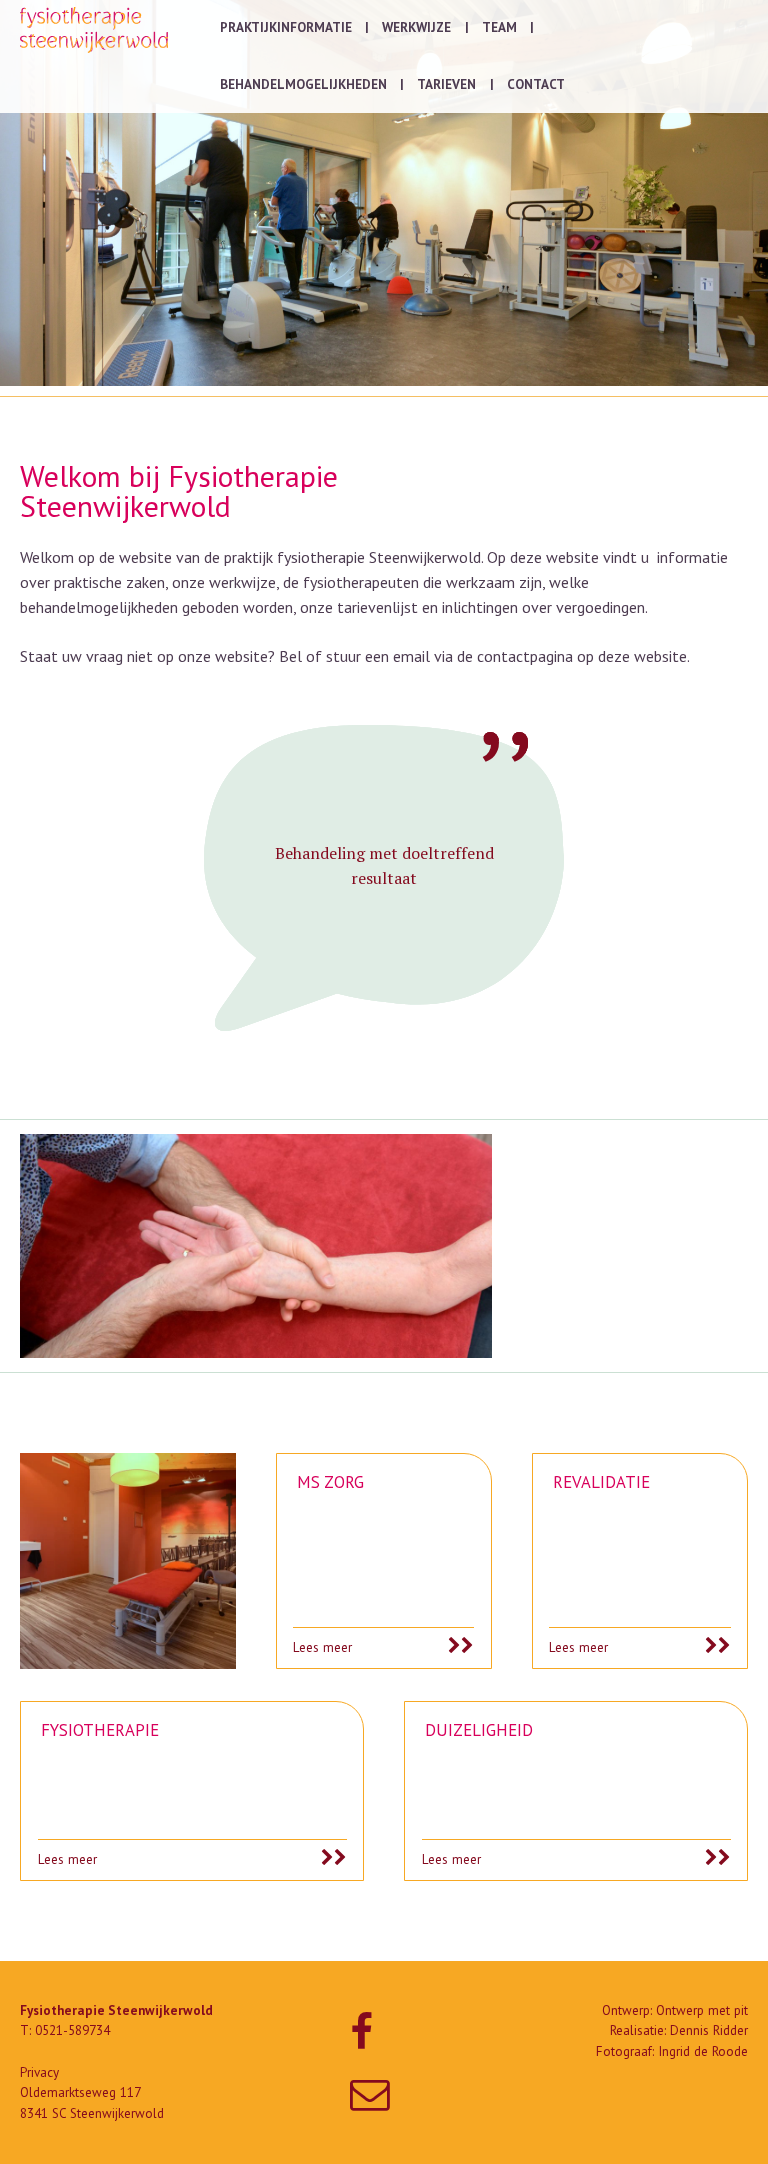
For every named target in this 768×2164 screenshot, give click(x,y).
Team (499, 27)
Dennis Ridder (709, 2030)
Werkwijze (416, 27)
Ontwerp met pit (702, 2010)
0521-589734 (72, 2030)
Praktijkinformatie (286, 27)
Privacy (39, 2072)
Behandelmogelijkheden (303, 84)
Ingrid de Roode (703, 2051)
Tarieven (446, 84)
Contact (536, 84)
